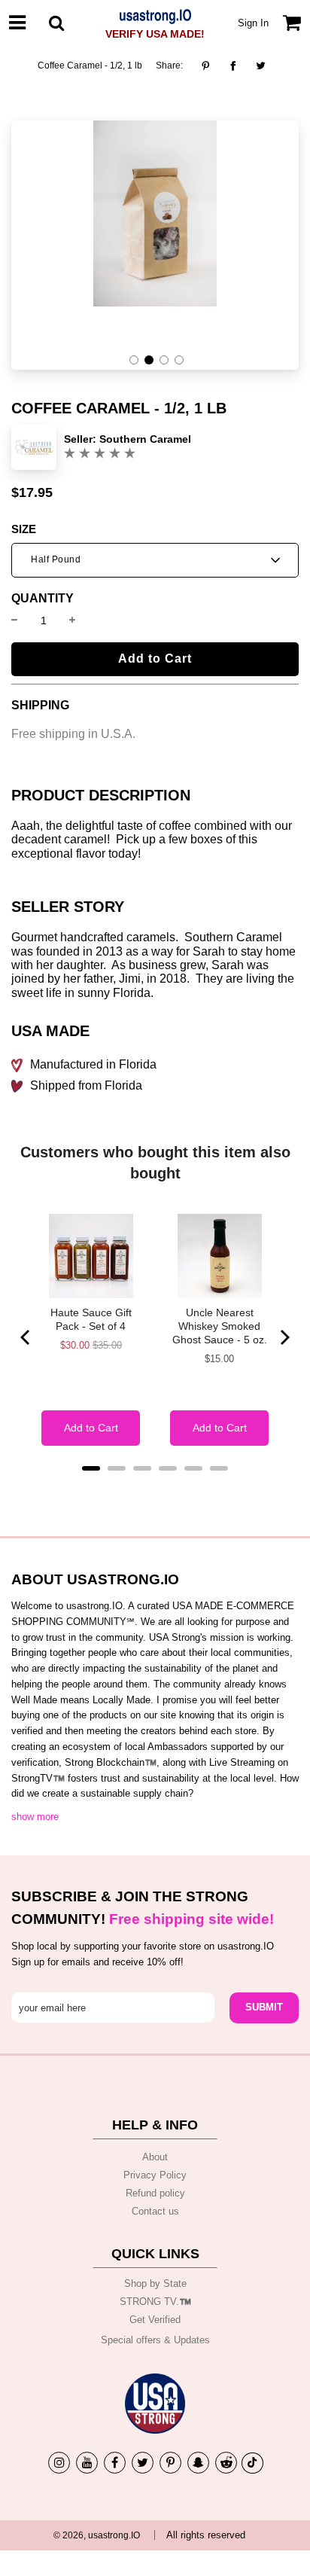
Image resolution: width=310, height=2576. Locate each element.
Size (24, 529)
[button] (134, 360)
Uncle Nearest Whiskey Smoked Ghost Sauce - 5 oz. (220, 1326)
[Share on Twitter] (261, 66)
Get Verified (155, 2320)
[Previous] (26, 1337)
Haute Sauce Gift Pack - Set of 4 (91, 1319)
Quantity (43, 599)
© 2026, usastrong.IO (97, 2535)
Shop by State (155, 2283)
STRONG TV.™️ (155, 2302)
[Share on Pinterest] (210, 66)
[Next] (284, 1337)
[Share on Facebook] (233, 66)
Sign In (253, 23)
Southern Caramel (145, 439)
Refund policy (155, 2193)
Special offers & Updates (155, 2340)
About (155, 2157)
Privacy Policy (155, 2175)
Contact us (155, 2211)
